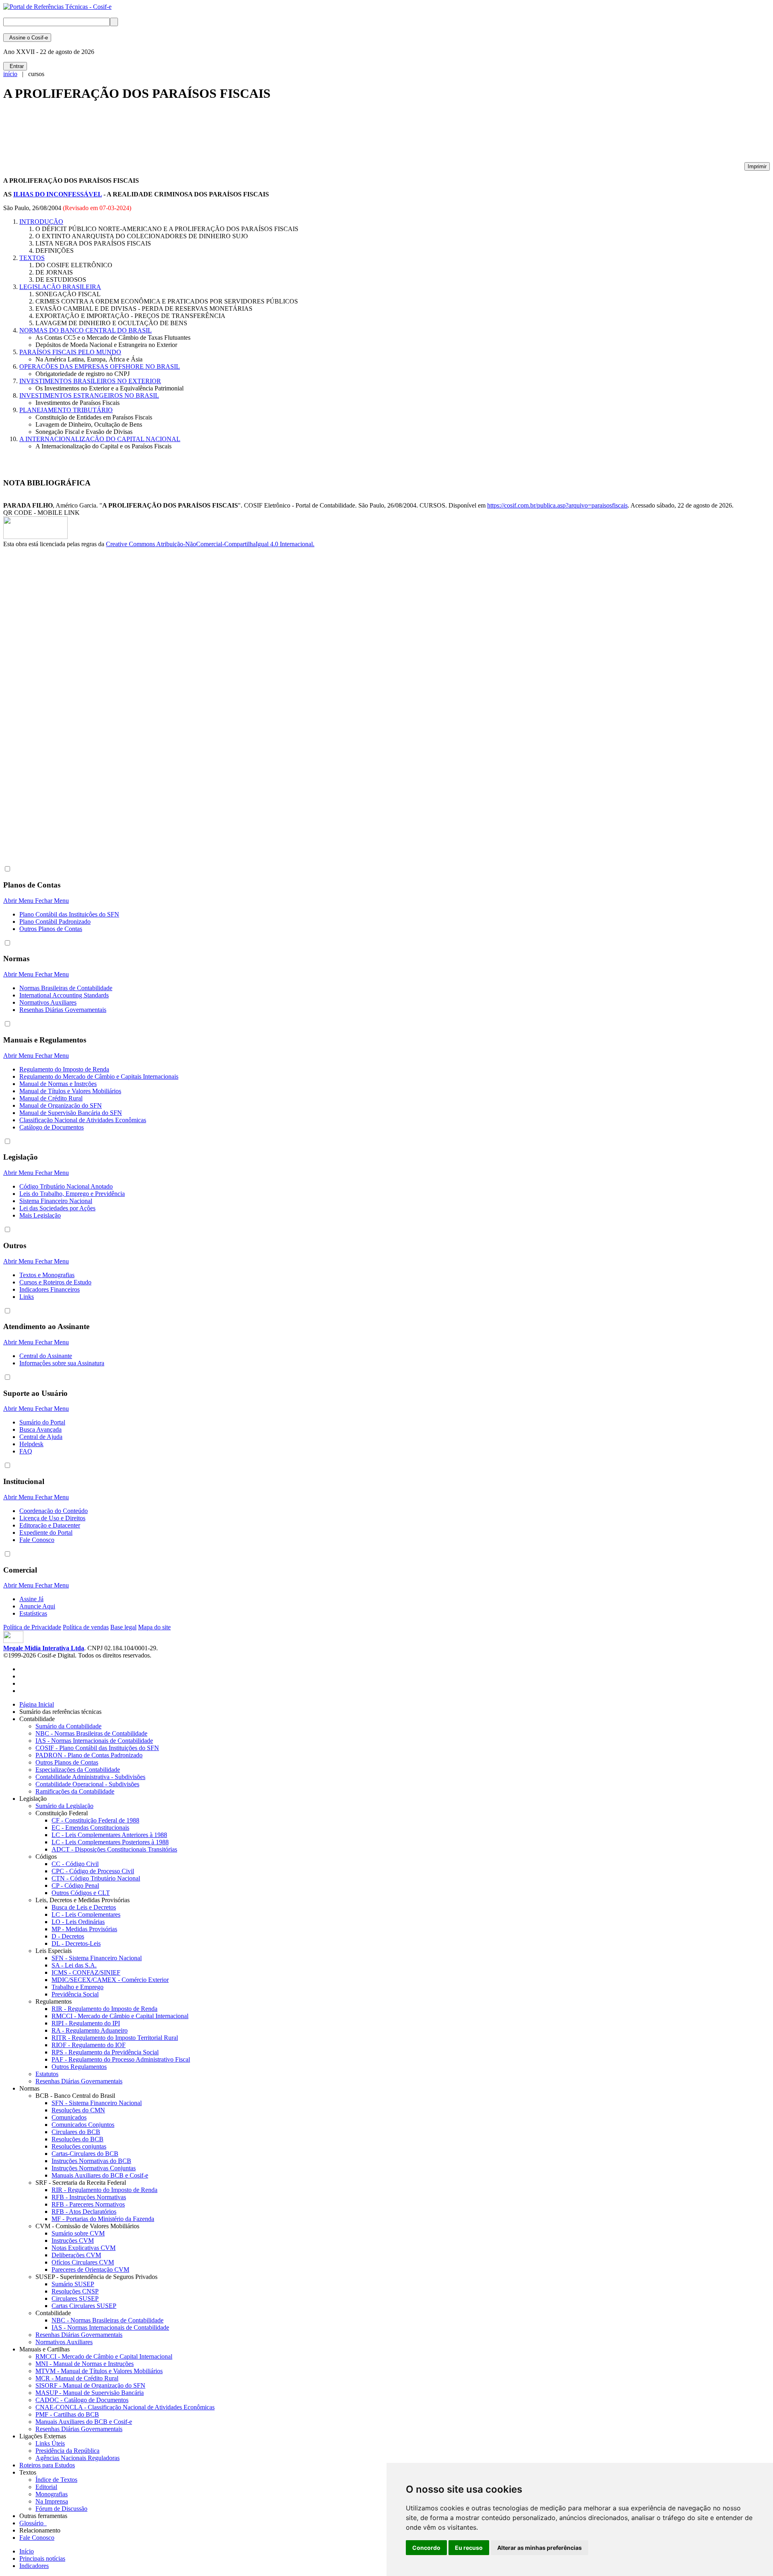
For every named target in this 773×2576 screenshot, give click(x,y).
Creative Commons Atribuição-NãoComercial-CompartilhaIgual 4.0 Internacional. (210, 544)
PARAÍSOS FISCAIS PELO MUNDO (70, 352)
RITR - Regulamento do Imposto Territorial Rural (115, 2038)
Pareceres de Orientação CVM (90, 2269)
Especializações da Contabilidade (78, 1770)
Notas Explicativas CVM (84, 2248)
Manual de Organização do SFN (61, 1105)
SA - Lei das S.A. (74, 1965)
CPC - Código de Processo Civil (93, 1871)
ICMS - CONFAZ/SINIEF (86, 1972)
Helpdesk (31, 1444)
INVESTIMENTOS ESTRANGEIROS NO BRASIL (89, 395)
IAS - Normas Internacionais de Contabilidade (94, 1741)
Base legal (123, 1627)
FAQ (26, 1451)
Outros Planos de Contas (51, 929)
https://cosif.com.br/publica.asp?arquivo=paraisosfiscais (557, 505)
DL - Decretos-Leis (76, 1943)
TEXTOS (32, 258)
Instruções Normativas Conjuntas (94, 2168)
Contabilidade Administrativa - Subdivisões (90, 1777)
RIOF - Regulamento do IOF (89, 2045)
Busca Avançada (40, 1429)
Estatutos (47, 2074)
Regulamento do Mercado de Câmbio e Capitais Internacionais (99, 1076)
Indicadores (34, 2566)
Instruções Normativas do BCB (91, 2161)
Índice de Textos (56, 2480)
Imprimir (757, 166)
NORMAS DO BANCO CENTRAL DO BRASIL (86, 330)
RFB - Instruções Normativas (89, 2197)
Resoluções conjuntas (79, 2146)
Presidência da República (67, 2451)
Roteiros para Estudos (47, 2465)
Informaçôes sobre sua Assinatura (62, 1363)
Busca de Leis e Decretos (84, 1907)
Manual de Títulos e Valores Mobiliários (70, 1091)
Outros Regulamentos (79, 2067)
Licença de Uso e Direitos (52, 1518)
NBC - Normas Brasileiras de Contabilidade (91, 1733)
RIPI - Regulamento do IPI (86, 2023)
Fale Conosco (37, 1540)
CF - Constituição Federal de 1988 (95, 1820)
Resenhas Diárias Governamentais (63, 1010)
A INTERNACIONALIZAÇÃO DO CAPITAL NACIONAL (100, 439)
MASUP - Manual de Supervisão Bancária (90, 2393)
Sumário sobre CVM (78, 2233)
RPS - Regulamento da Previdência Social (105, 2052)
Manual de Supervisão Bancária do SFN (71, 1113)
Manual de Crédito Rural (51, 1098)
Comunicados (69, 2117)
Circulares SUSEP (75, 2298)
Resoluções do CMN (78, 2110)
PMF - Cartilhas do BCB (67, 2414)
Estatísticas (33, 1613)
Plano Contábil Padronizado (55, 922)
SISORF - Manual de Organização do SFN (90, 2385)
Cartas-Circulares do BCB (85, 2154)
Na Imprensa (52, 2501)
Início (27, 2551)
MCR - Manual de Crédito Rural (77, 2378)
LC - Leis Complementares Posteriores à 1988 (110, 1842)
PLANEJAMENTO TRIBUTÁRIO (66, 410)
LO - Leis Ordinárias (78, 1922)
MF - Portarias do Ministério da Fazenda (103, 2219)
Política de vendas (86, 1627)
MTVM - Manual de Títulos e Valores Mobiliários (99, 2371)
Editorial (46, 2487)
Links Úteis (50, 2443)
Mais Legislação (40, 1215)
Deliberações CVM (76, 2255)
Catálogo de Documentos (52, 1127)
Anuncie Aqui (37, 1606)
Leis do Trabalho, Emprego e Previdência (72, 1194)
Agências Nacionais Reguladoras (78, 2458)
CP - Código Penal (75, 1886)
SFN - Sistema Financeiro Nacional (97, 1958)
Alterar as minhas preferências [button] (539, 2548)
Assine (27, 38)
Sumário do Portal (42, 1422)
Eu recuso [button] (469, 2548)
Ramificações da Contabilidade (75, 1791)
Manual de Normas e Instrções (58, 1084)
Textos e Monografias (47, 1275)
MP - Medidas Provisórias (84, 1929)
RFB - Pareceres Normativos (88, 2204)
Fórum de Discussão (61, 2509)
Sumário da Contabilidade (68, 1726)
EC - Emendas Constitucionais (90, 1828)
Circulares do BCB (76, 2132)
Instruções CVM (73, 2241)
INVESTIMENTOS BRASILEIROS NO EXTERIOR (90, 381)
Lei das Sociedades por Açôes (57, 1208)
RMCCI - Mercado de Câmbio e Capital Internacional (120, 2016)
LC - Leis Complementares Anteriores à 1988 (109, 1835)
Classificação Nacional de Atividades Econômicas (83, 1120)
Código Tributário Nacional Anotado (66, 1186)
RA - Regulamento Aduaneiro (90, 2030)
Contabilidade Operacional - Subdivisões (87, 1784)
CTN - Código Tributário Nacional (96, 1878)
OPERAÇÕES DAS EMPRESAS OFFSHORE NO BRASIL (100, 366)
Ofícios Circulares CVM (83, 2262)
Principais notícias (42, 2558)
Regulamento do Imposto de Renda (64, 1069)
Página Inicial (37, 1704)
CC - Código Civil (75, 1864)
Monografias (52, 2494)
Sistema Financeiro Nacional (56, 1201)
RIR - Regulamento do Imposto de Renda (104, 2009)
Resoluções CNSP (75, 2291)
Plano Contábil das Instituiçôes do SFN (69, 914)
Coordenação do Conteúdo (54, 1511)
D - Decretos (68, 1936)
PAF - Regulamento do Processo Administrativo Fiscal (121, 2059)
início (10, 74)
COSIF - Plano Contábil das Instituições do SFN (97, 1748)
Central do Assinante (46, 1356)
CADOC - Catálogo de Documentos (82, 2400)
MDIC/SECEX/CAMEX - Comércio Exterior (110, 1980)
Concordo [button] (426, 2548)
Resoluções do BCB (78, 2139)
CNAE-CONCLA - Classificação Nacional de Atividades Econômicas (125, 2407)
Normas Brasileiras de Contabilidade (66, 988)
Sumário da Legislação (64, 1806)
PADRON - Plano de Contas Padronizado (89, 1755)
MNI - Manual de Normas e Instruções (85, 2364)
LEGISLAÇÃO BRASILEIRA (60, 287)
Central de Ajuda (41, 1437)
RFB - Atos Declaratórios (84, 2212)
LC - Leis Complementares (86, 1914)
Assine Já (31, 1599)
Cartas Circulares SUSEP (84, 2306)
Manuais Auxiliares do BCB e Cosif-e (100, 2175)
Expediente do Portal (46, 1533)
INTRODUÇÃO (41, 222)
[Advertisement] (150, 135)
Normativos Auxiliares (48, 1002)
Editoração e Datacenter (50, 1525)
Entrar (15, 66)
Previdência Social (75, 1994)
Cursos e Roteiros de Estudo (55, 1282)
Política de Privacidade (32, 1627)
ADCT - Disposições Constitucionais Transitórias (114, 1849)
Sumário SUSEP (73, 2284)
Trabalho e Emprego (78, 1987)
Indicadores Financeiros (50, 1289)
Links (27, 1297)
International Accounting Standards (64, 995)
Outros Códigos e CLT (81, 1893)
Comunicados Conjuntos (83, 2125)
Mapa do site (154, 1627)
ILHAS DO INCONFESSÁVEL (58, 194)
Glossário (33, 2523)
